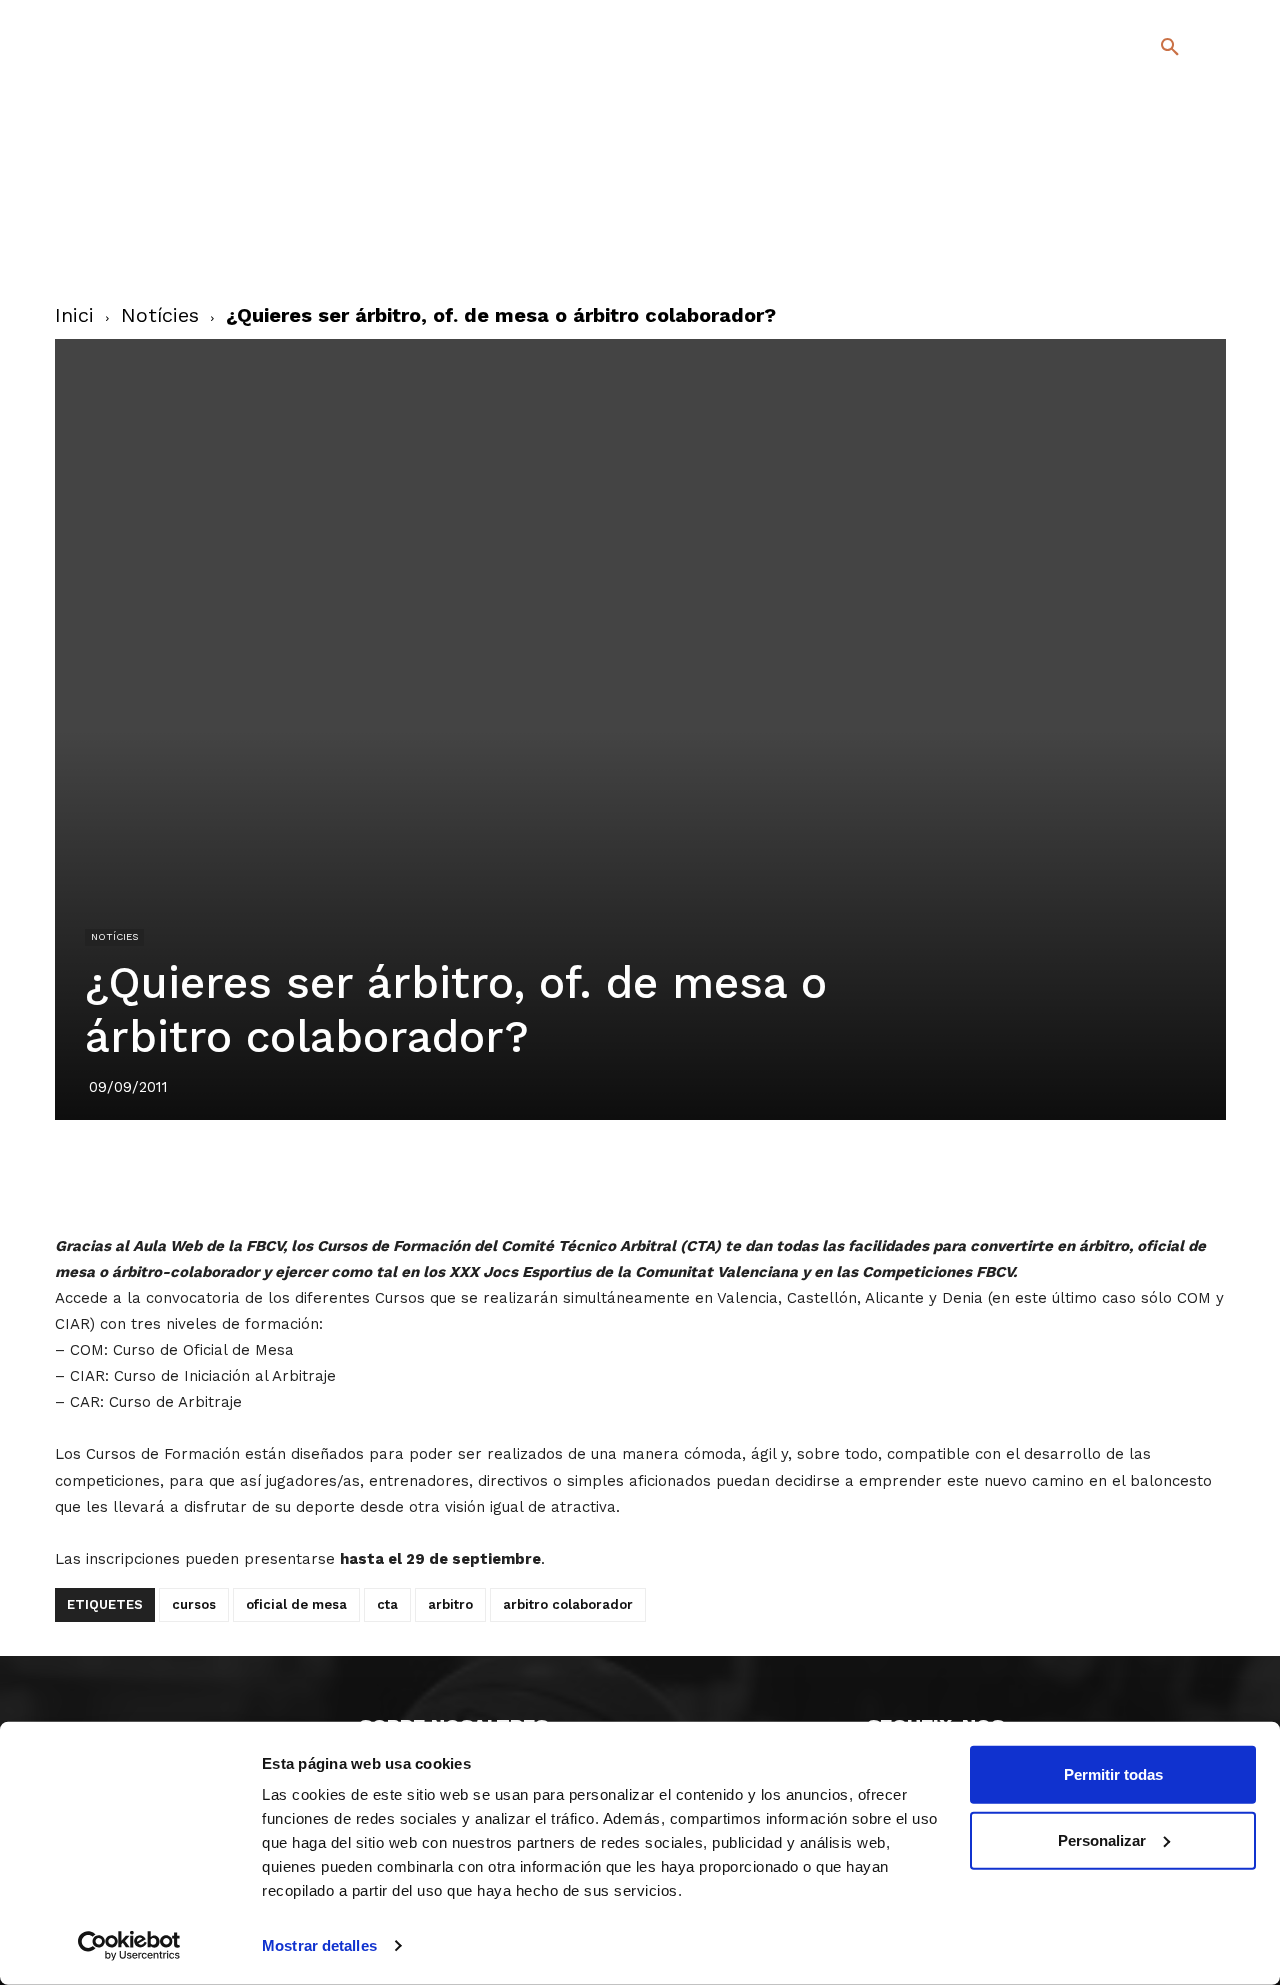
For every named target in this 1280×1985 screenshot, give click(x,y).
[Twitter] (1117, 216)
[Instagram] (1178, 219)
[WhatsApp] (709, 1176)
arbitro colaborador (568, 1604)
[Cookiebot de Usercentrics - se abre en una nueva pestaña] (129, 1946)
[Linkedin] (663, 1176)
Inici (74, 315)
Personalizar (1102, 1839)
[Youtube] (1152, 248)
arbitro (450, 1604)
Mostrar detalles (319, 1945)
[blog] (1146, 152)
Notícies (160, 315)
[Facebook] (1088, 219)
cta (387, 1604)
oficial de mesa (296, 1604)
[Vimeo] (1120, 248)
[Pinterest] (617, 1176)
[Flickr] (1088, 248)
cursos (194, 1604)
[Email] (755, 1176)
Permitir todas (1113, 1774)
